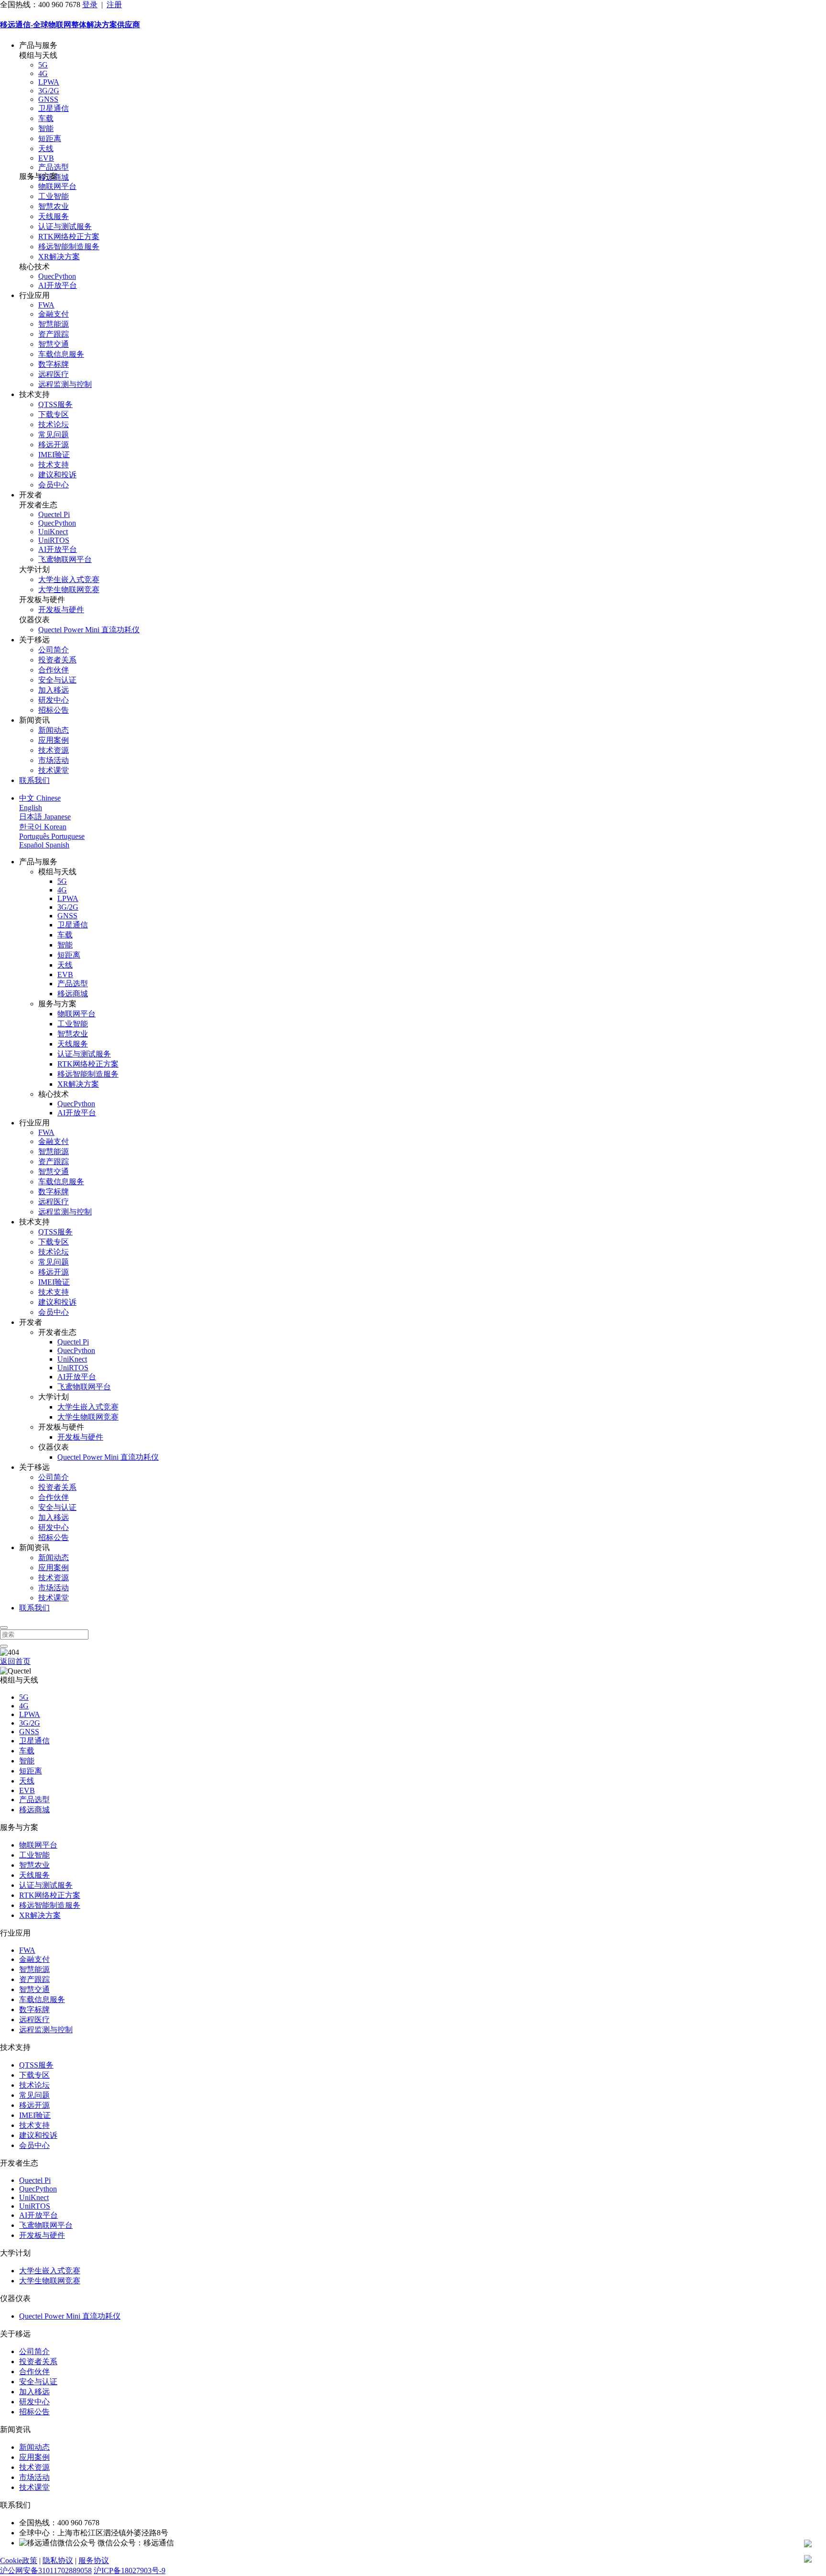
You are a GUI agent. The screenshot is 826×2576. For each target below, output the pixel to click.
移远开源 (54, 445)
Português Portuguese (52, 836)
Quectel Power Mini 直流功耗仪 (89, 630)
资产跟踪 (54, 334)
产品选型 (54, 167)
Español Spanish (44, 845)
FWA (46, 305)
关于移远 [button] (34, 640)
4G (43, 73)
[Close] (4, 1628)
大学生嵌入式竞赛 (69, 579)
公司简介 (54, 650)
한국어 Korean (43, 827)
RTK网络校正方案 (69, 237)
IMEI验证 (54, 455)
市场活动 (54, 760)
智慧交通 (54, 344)
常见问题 (54, 435)
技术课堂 (54, 770)
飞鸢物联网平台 (65, 559)
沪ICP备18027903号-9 (130, 2570)
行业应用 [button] (34, 295)
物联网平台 (57, 186)
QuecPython (57, 276)
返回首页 (15, 1661)
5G (43, 65)
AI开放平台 (58, 285)
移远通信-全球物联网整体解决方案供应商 (70, 25)
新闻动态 (54, 730)
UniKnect (53, 532)
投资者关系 (57, 660)
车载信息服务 (61, 354)
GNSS (48, 99)
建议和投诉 (57, 475)
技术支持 (54, 465)
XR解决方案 (59, 257)
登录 (90, 5)
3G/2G (49, 91)
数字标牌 (54, 364)
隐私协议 (58, 2560)
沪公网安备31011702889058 (46, 2570)
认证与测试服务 (65, 226)
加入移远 (54, 690)
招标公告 (54, 710)
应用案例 (54, 740)
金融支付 (54, 314)
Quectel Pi (54, 514)
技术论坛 (54, 424)
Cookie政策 (19, 2560)
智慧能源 (54, 324)
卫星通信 (54, 108)
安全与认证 (57, 680)
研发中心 (54, 700)
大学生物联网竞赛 (69, 589)
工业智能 (54, 196)
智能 (46, 128)
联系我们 (34, 780)
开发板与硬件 (61, 610)
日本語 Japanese (45, 817)
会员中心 (54, 485)
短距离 (50, 138)
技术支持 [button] (34, 394)
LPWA (49, 82)
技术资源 (54, 750)
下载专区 (54, 414)
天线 (46, 149)
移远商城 (73, 994)
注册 (114, 5)
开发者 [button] (31, 495)
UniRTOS (54, 540)
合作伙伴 (54, 670)
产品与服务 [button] (38, 45)
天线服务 (54, 216)
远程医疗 (54, 374)
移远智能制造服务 (69, 247)
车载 (46, 118)
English (31, 808)
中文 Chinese (40, 798)
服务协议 (94, 2560)
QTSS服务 (55, 404)
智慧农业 (54, 206)
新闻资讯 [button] (34, 720)
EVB (46, 158)
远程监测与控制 (65, 384)
